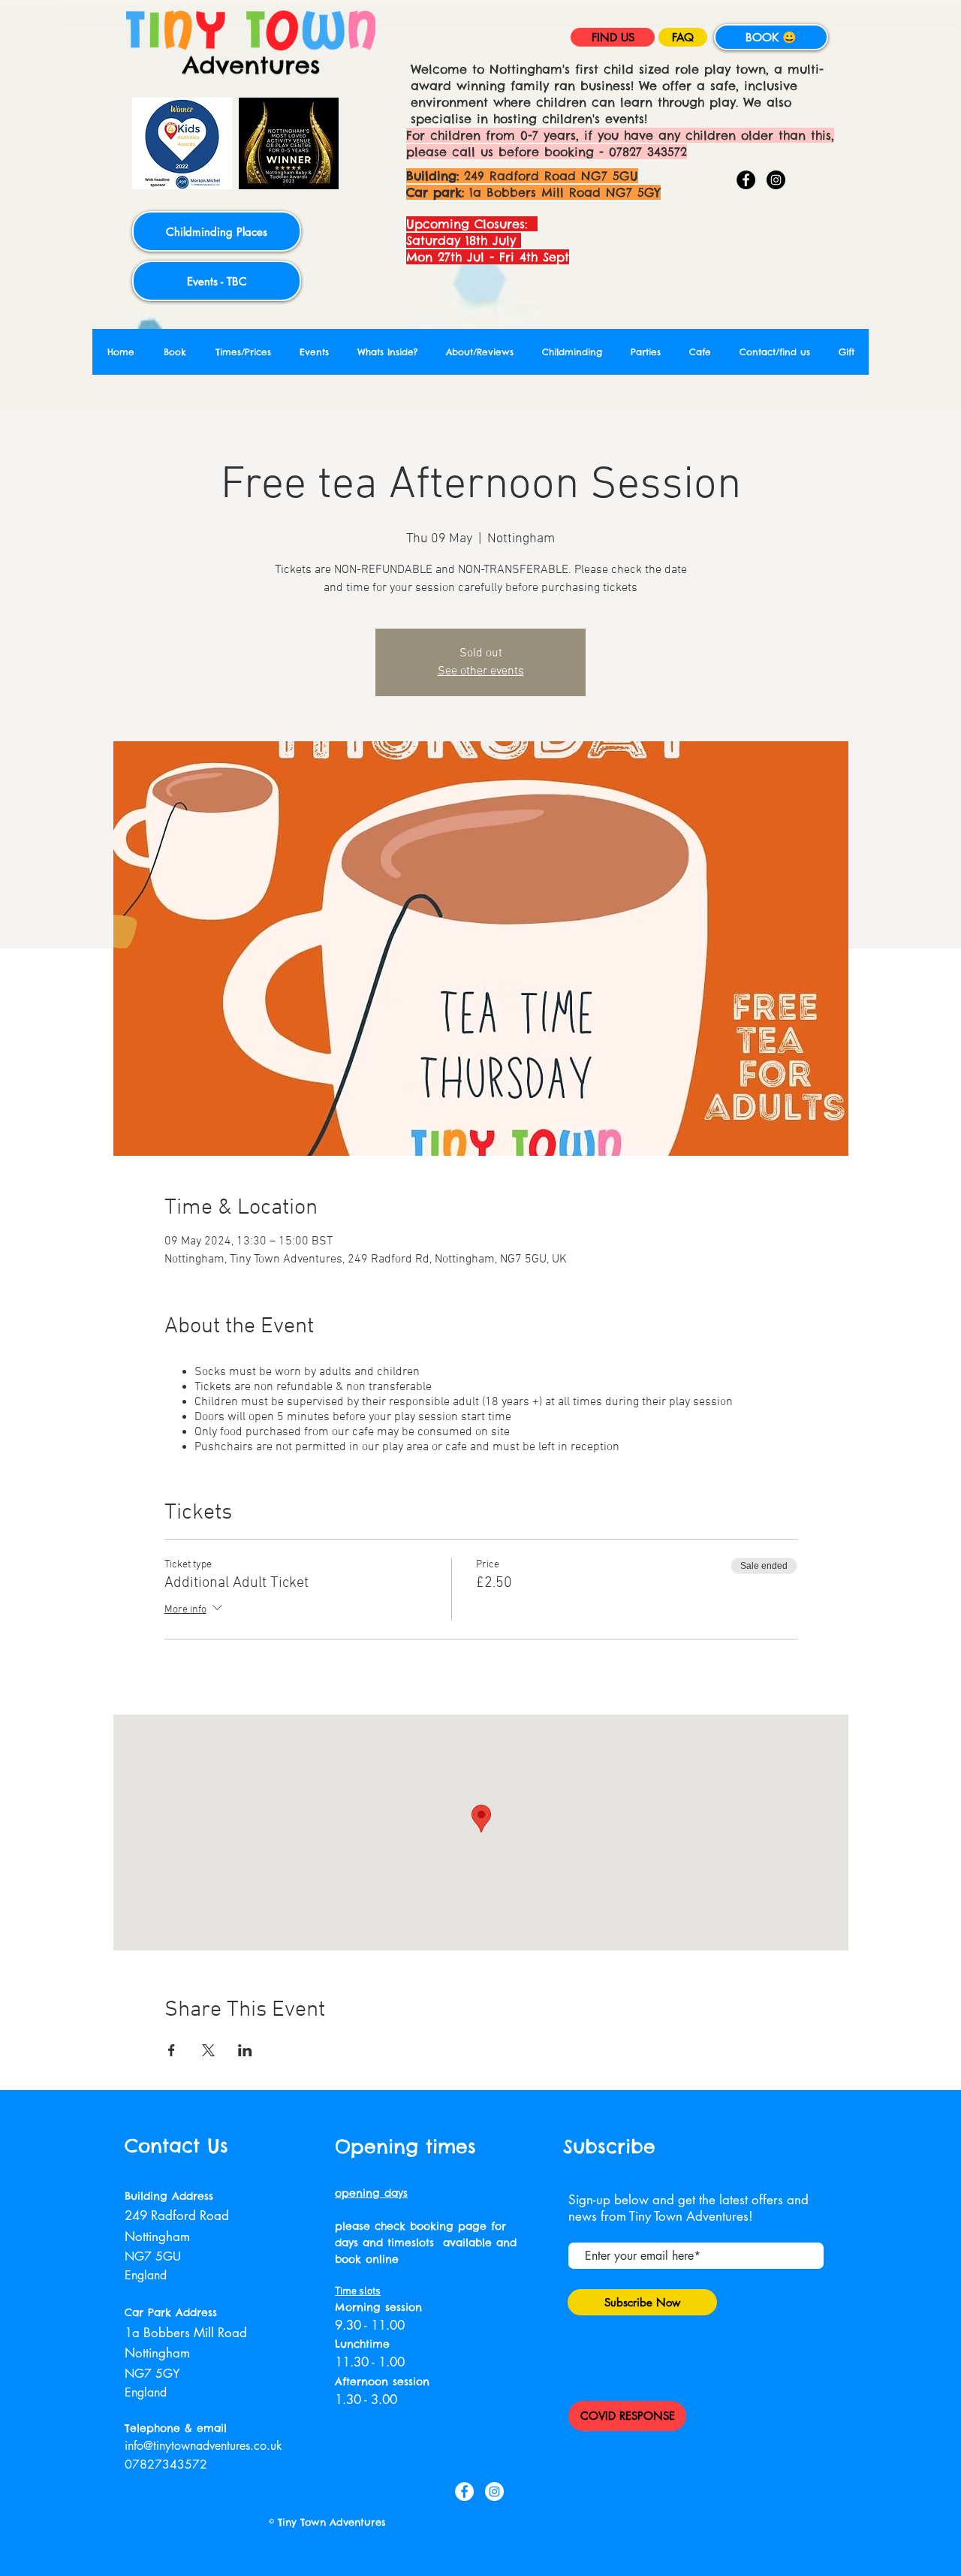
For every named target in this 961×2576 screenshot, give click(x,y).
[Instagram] (776, 180)
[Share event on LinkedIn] (245, 2050)
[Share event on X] (208, 2050)
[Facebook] (746, 180)
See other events (481, 671)
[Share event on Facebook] (172, 2050)
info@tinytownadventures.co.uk (203, 2446)
